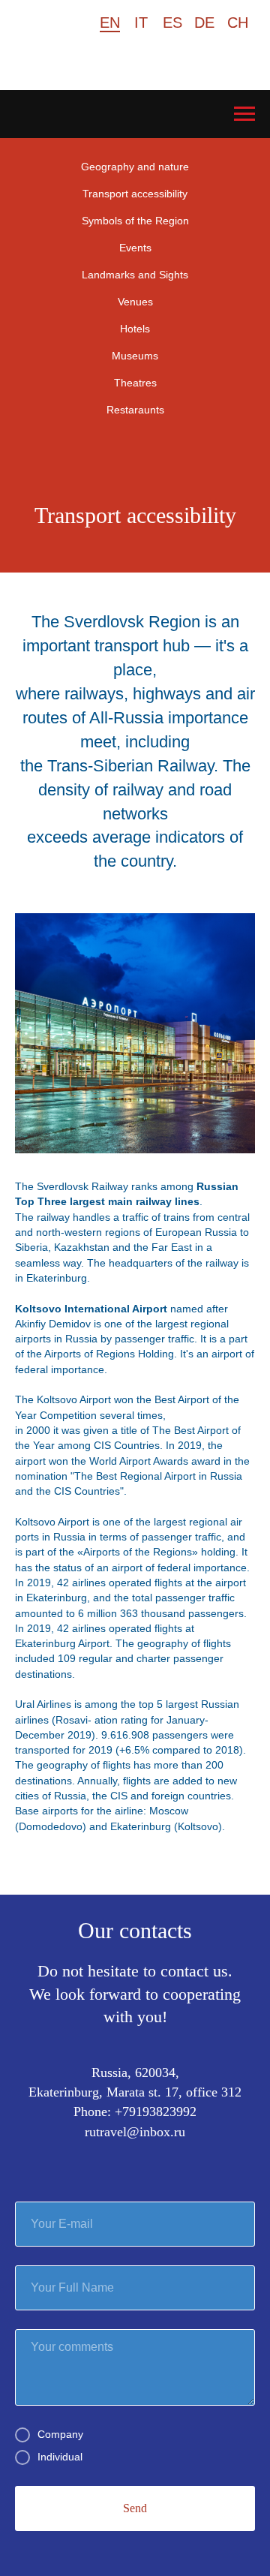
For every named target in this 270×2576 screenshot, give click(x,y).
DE (204, 23)
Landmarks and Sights (135, 275)
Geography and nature (135, 167)
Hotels (135, 329)
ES (172, 23)
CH (238, 23)
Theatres (135, 383)
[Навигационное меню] (244, 114)
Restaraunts (135, 410)
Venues (135, 302)
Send (135, 2508)
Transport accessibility (135, 194)
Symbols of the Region (135, 221)
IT (141, 23)
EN (110, 23)
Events (135, 248)
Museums (135, 356)
